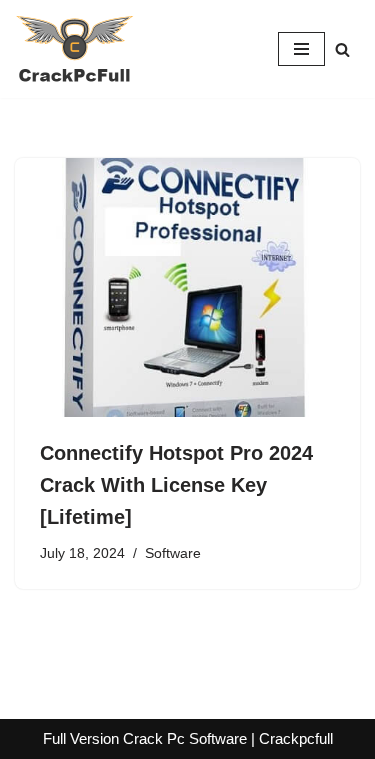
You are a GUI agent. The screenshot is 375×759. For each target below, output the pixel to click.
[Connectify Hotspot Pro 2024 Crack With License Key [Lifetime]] (187, 287)
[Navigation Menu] (301, 49)
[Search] (342, 49)
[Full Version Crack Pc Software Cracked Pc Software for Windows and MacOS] (75, 49)
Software (173, 553)
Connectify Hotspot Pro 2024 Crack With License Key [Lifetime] (176, 485)
